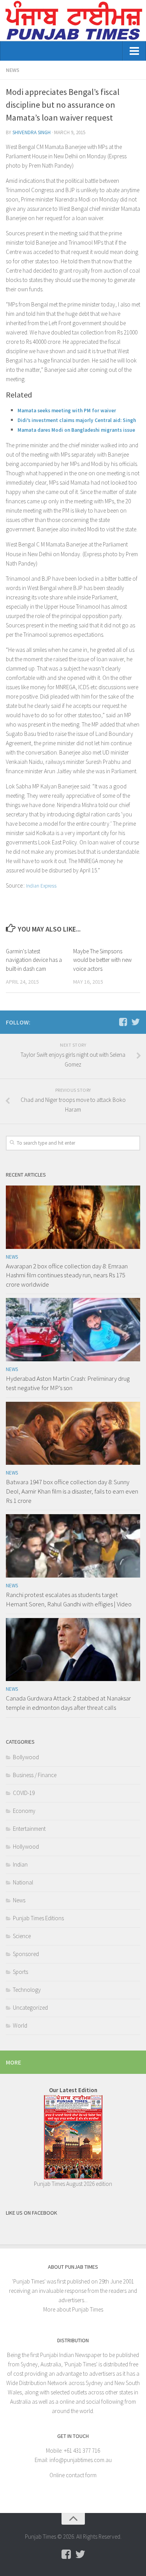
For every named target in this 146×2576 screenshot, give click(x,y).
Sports (20, 1972)
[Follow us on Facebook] (123, 1022)
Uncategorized (30, 2008)
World (20, 2025)
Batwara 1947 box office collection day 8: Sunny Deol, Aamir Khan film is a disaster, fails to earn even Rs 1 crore (72, 1491)
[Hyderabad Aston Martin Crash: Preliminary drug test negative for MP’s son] (73, 1330)
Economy (24, 1811)
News (13, 70)
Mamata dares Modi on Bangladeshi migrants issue (76, 430)
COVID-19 (24, 1793)
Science (22, 1936)
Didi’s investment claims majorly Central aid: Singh (77, 420)
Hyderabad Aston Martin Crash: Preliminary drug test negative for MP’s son (68, 1383)
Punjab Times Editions (38, 1918)
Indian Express (41, 886)
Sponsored (26, 1954)
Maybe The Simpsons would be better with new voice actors (102, 960)
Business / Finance (35, 1775)
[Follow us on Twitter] (135, 1022)
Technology (27, 1990)
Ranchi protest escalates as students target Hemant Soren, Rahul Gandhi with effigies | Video (69, 1599)
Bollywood (26, 1757)
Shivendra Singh (32, 132)
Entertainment (29, 1829)
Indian (20, 1864)
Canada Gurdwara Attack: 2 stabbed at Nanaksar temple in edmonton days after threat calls (68, 1703)
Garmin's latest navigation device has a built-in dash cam (34, 960)
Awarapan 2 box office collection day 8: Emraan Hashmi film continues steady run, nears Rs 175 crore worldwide (67, 1275)
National (23, 1882)
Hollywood (26, 1847)
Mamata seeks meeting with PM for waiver (67, 411)
